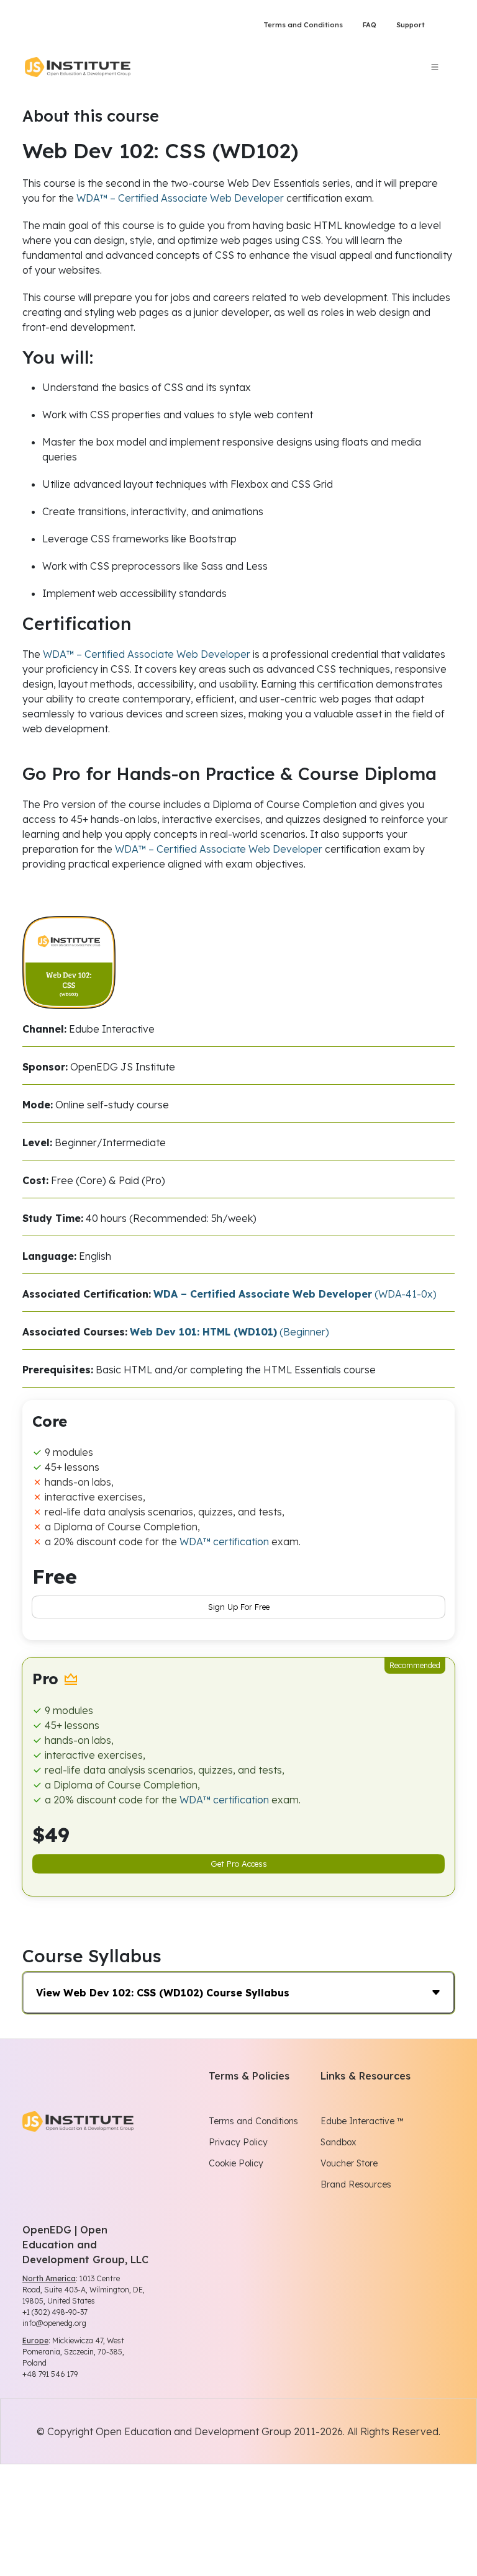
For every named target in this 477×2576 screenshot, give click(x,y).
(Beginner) (229, 1332)
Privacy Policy (238, 2142)
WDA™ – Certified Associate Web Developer (180, 198)
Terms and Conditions (303, 25)
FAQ (370, 25)
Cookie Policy (236, 2163)
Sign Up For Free (239, 1607)
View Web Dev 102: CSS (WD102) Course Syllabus (163, 1993)
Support (411, 25)
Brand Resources (356, 2184)
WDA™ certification (224, 1542)
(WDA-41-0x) (295, 1294)
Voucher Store (349, 2163)
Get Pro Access (239, 1864)
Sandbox (338, 2142)
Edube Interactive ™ (362, 2121)
